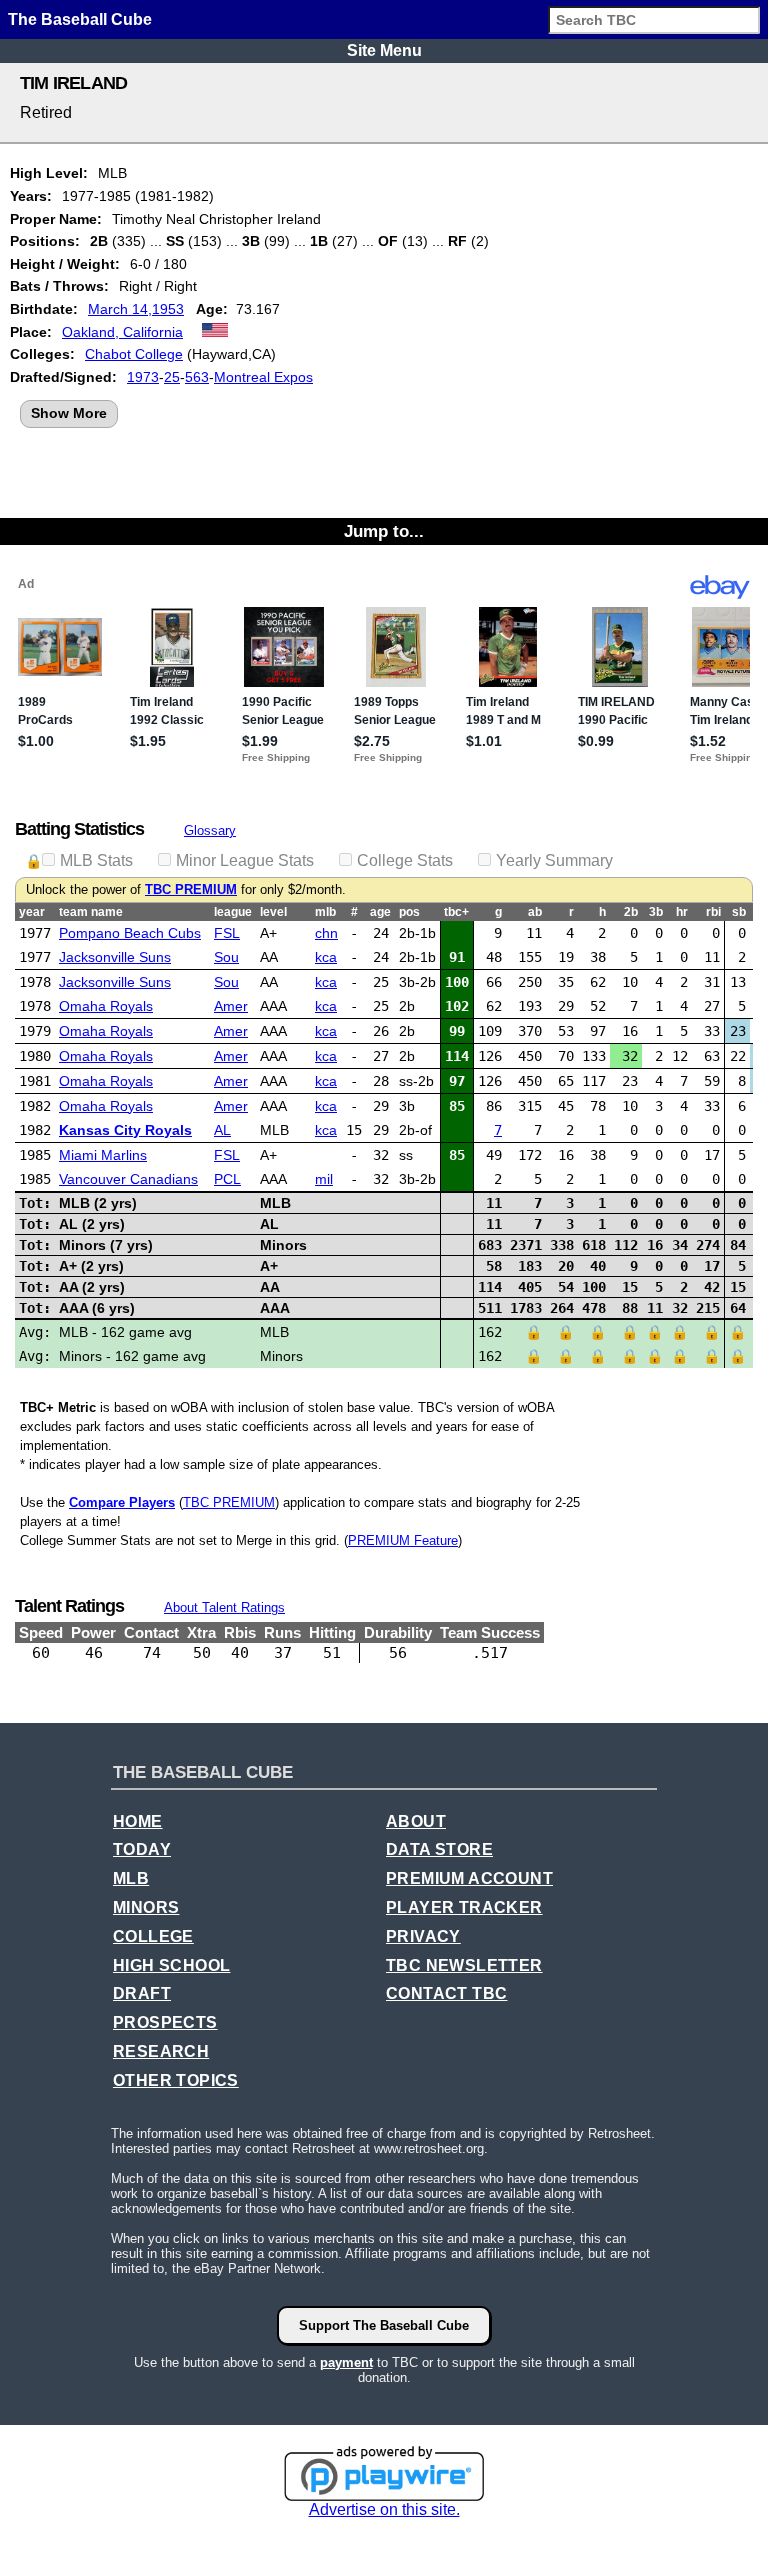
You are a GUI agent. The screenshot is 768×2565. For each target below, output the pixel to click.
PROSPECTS (165, 2022)
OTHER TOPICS (176, 2080)
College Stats (405, 860)
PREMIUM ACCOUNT (469, 1878)
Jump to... (384, 531)
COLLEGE (153, 1936)
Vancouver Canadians (128, 1179)
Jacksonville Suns (115, 957)
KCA (326, 957)
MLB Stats (96, 860)
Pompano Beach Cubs (130, 933)
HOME (138, 1821)
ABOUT (416, 1821)
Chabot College (134, 354)
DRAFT (142, 1993)
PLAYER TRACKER (464, 1907)
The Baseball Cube (80, 19)
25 (172, 377)
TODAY (142, 1849)
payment (346, 2362)
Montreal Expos (263, 377)
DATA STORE (439, 1849)
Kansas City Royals (125, 1130)
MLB (131, 1878)
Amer (231, 1006)
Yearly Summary (554, 860)
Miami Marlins (103, 1155)
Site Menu (384, 50)
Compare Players (122, 1502)
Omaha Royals (106, 1006)
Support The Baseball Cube (384, 2325)
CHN (326, 933)
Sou (226, 957)
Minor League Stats (245, 860)
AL (222, 1130)
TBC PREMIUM (191, 890)
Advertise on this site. (384, 2509)
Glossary (210, 830)
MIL (324, 1179)
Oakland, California (122, 332)
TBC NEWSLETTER (464, 1965)
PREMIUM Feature (403, 1540)
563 (197, 377)
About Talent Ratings (224, 1607)
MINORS (146, 1907)
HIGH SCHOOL (171, 1965)
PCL (227, 1179)
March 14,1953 (136, 309)
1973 (143, 377)
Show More (69, 413)
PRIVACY (423, 1936)
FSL (227, 933)
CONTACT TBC (446, 1993)
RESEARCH (161, 2051)
